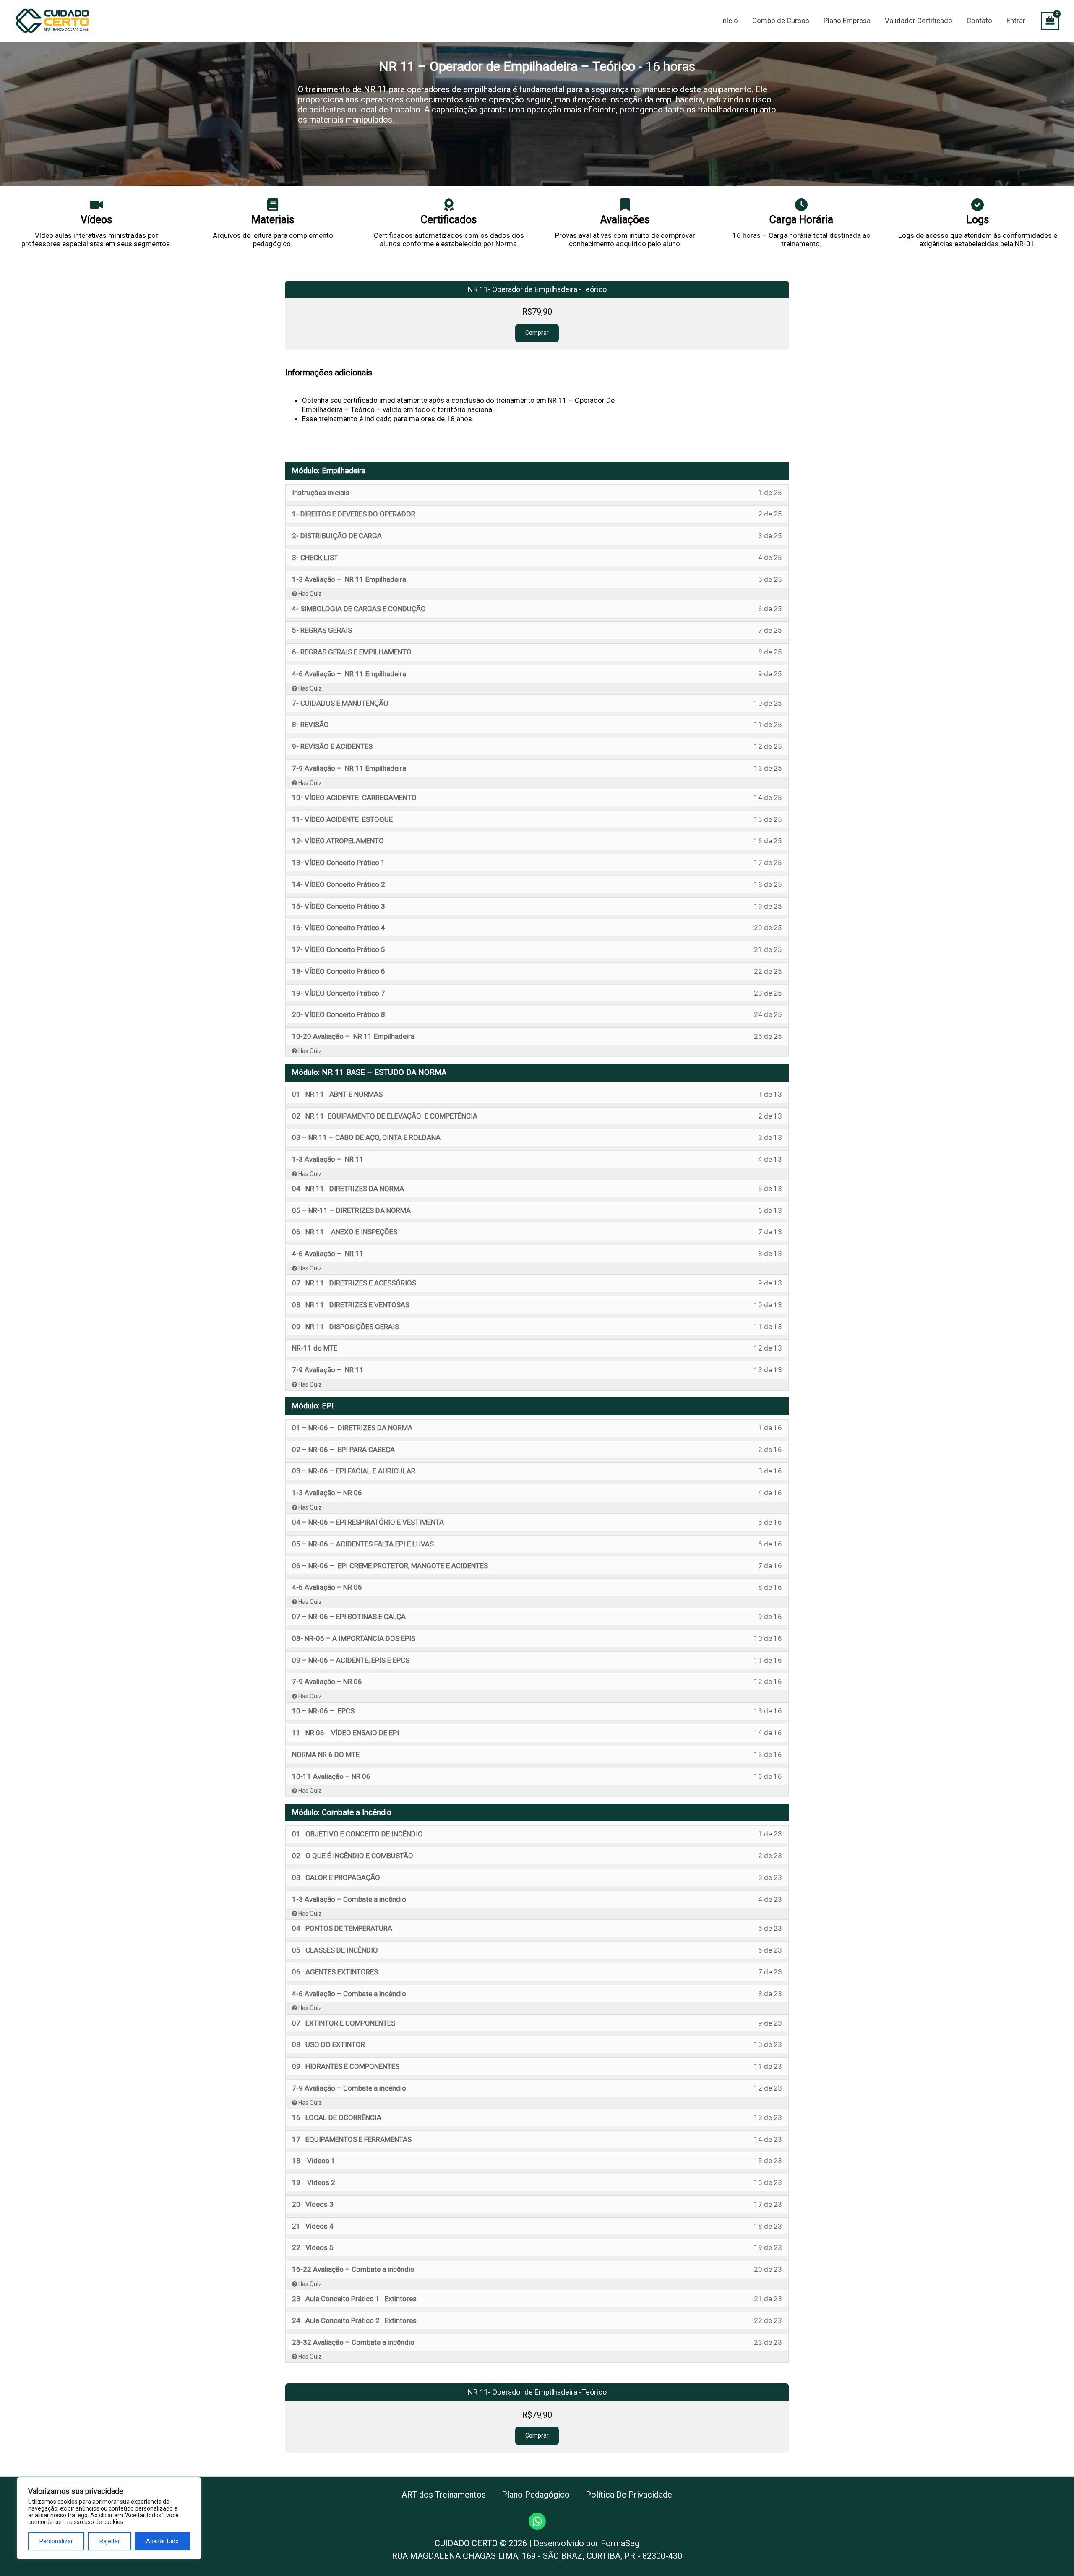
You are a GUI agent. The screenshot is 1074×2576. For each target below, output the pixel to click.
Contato (979, 21)
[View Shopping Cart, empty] (1050, 21)
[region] (109, 2518)
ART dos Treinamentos (444, 2495)
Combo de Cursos (781, 21)
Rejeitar (110, 2541)
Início (729, 21)
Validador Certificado (919, 21)
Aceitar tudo (162, 2541)
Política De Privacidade (629, 2495)
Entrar (1016, 21)
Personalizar (56, 2541)
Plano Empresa (847, 21)
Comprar (537, 333)
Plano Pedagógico (536, 2495)
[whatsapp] (537, 2521)
